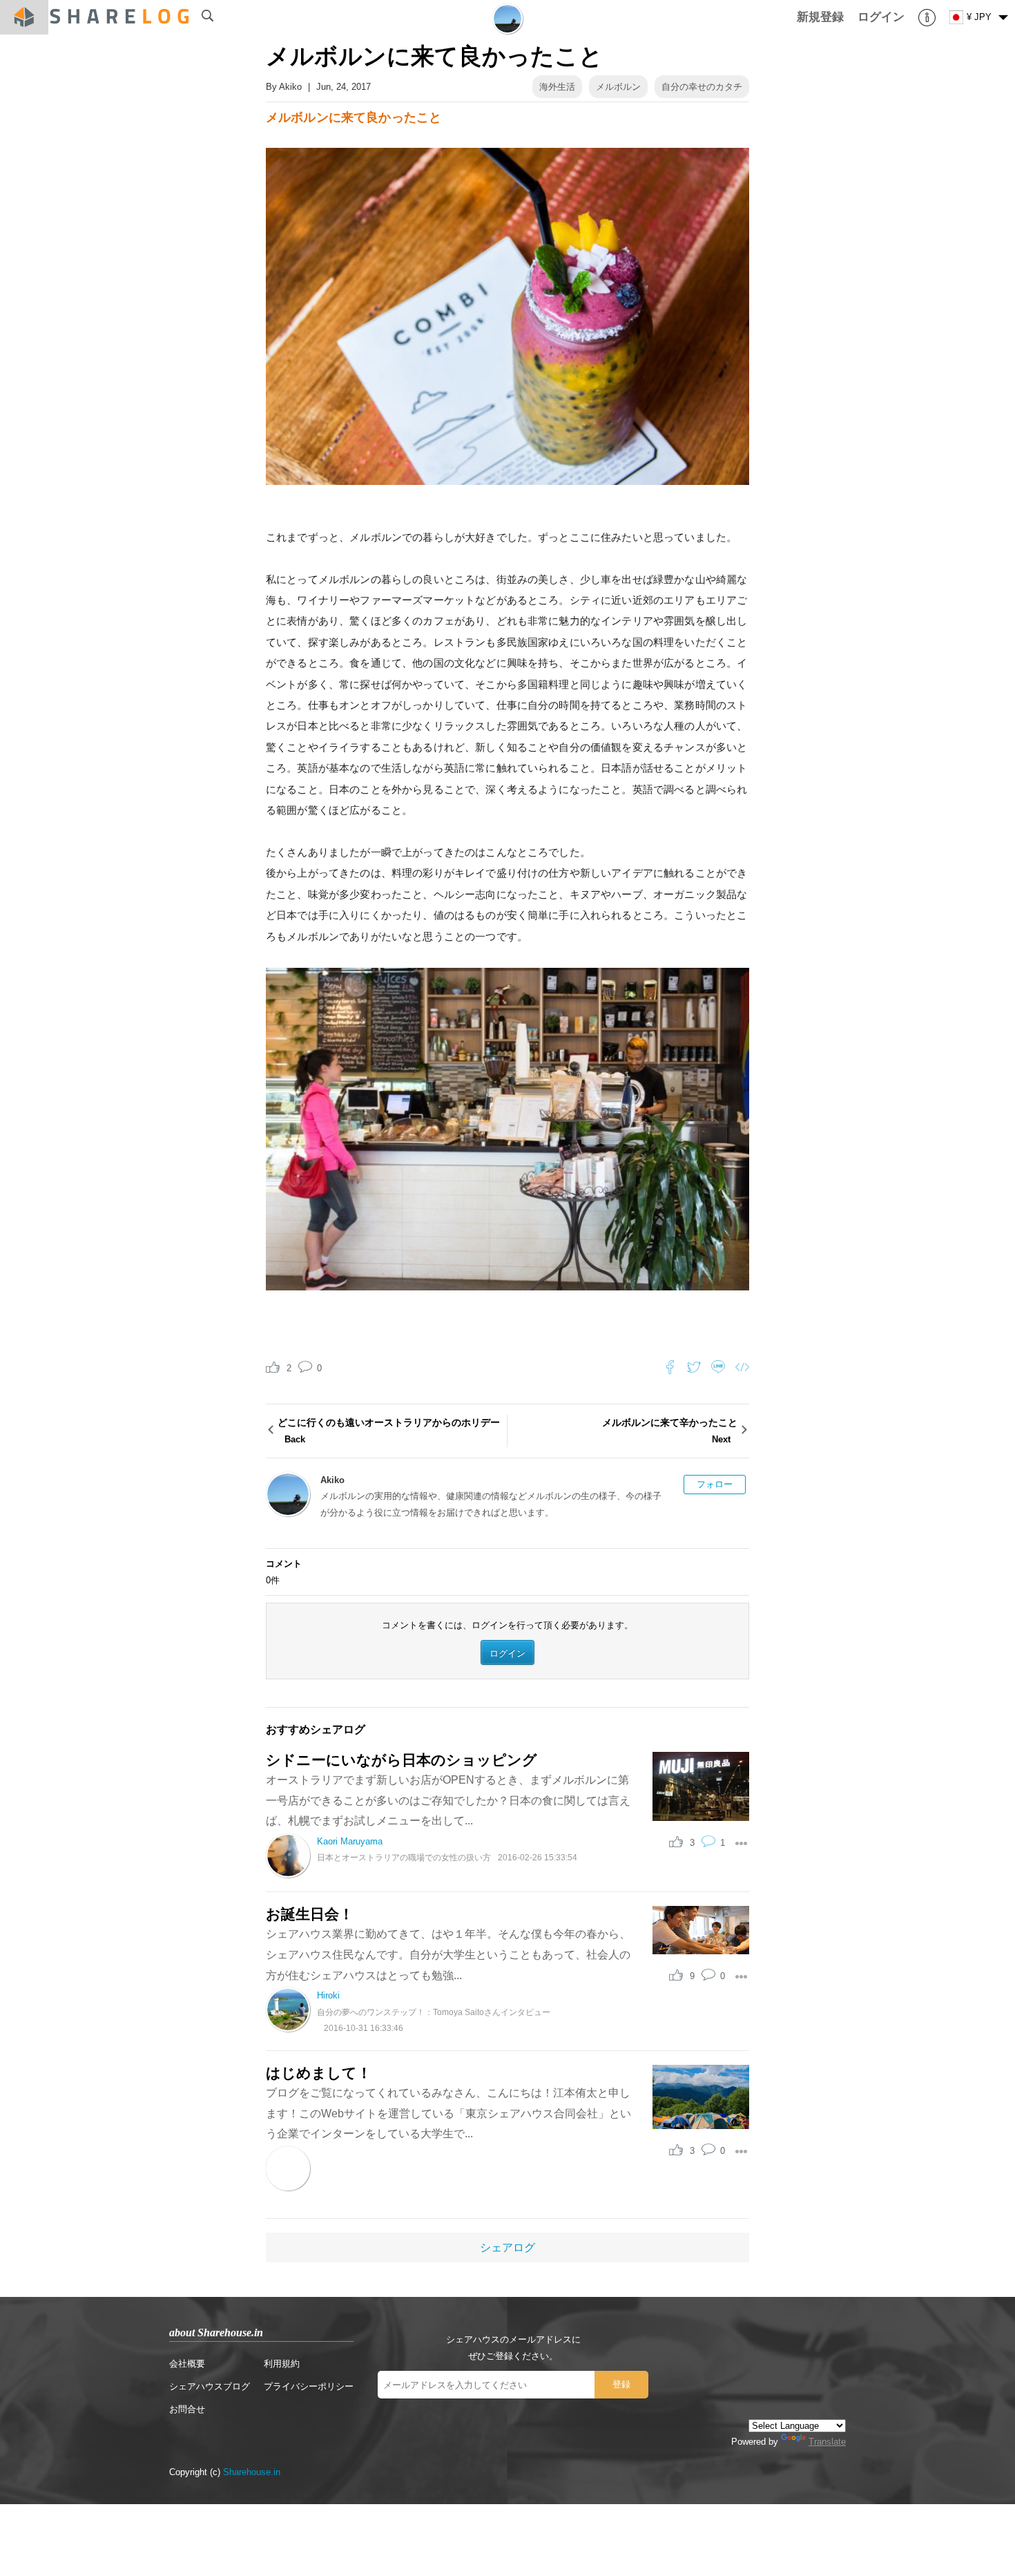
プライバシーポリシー (309, 2386)
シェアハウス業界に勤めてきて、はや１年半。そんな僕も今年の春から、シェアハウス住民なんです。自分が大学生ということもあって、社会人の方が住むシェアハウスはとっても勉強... (448, 1954)
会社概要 (187, 2364)
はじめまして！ (319, 2073)
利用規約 (282, 2364)
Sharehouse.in (252, 2472)
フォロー (715, 1484)
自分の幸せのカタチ (702, 87)
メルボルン (618, 87)
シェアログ (507, 2248)
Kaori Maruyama (350, 1841)
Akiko (290, 87)
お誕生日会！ (310, 1914)
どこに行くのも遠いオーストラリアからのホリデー (389, 1430)
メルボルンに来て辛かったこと (670, 1430)
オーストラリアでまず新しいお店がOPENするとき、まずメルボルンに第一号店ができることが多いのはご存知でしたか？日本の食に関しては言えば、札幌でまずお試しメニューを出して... (448, 1800)
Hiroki (328, 1995)
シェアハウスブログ (210, 2386)
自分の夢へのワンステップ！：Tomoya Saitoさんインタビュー (434, 2012)
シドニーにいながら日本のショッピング (402, 1760)
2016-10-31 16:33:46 (364, 2028)
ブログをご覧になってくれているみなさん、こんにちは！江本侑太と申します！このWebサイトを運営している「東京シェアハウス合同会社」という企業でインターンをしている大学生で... (448, 2113)
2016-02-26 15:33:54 (538, 1857)
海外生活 (557, 87)
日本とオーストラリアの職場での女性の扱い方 (404, 1857)
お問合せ (187, 2409)
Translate (827, 2442)
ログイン (507, 1653)
